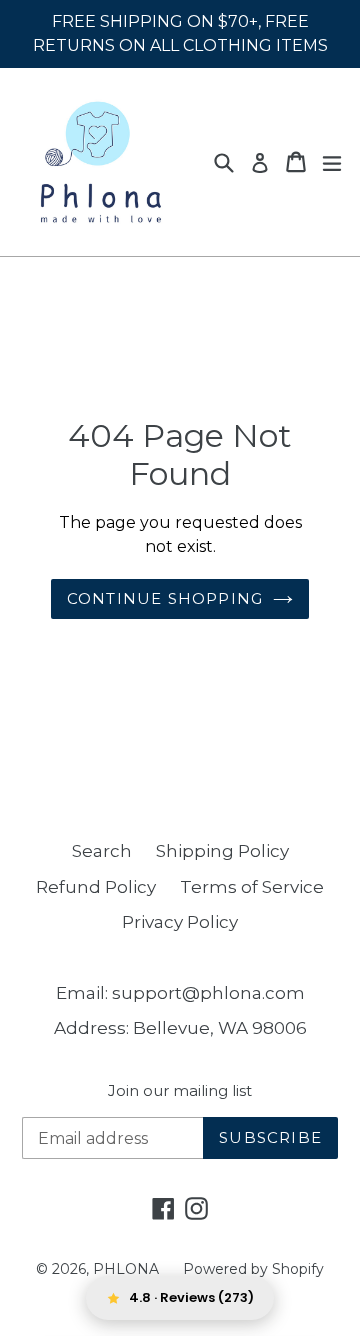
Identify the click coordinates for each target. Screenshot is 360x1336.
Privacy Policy (180, 922)
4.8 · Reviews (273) (191, 1297)
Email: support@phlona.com (180, 993)
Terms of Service (252, 887)
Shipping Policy (222, 851)
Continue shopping (165, 598)
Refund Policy (96, 887)
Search (102, 851)
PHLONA (126, 1269)
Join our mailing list (180, 1091)
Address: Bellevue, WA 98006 (180, 1028)
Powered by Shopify (253, 1269)
